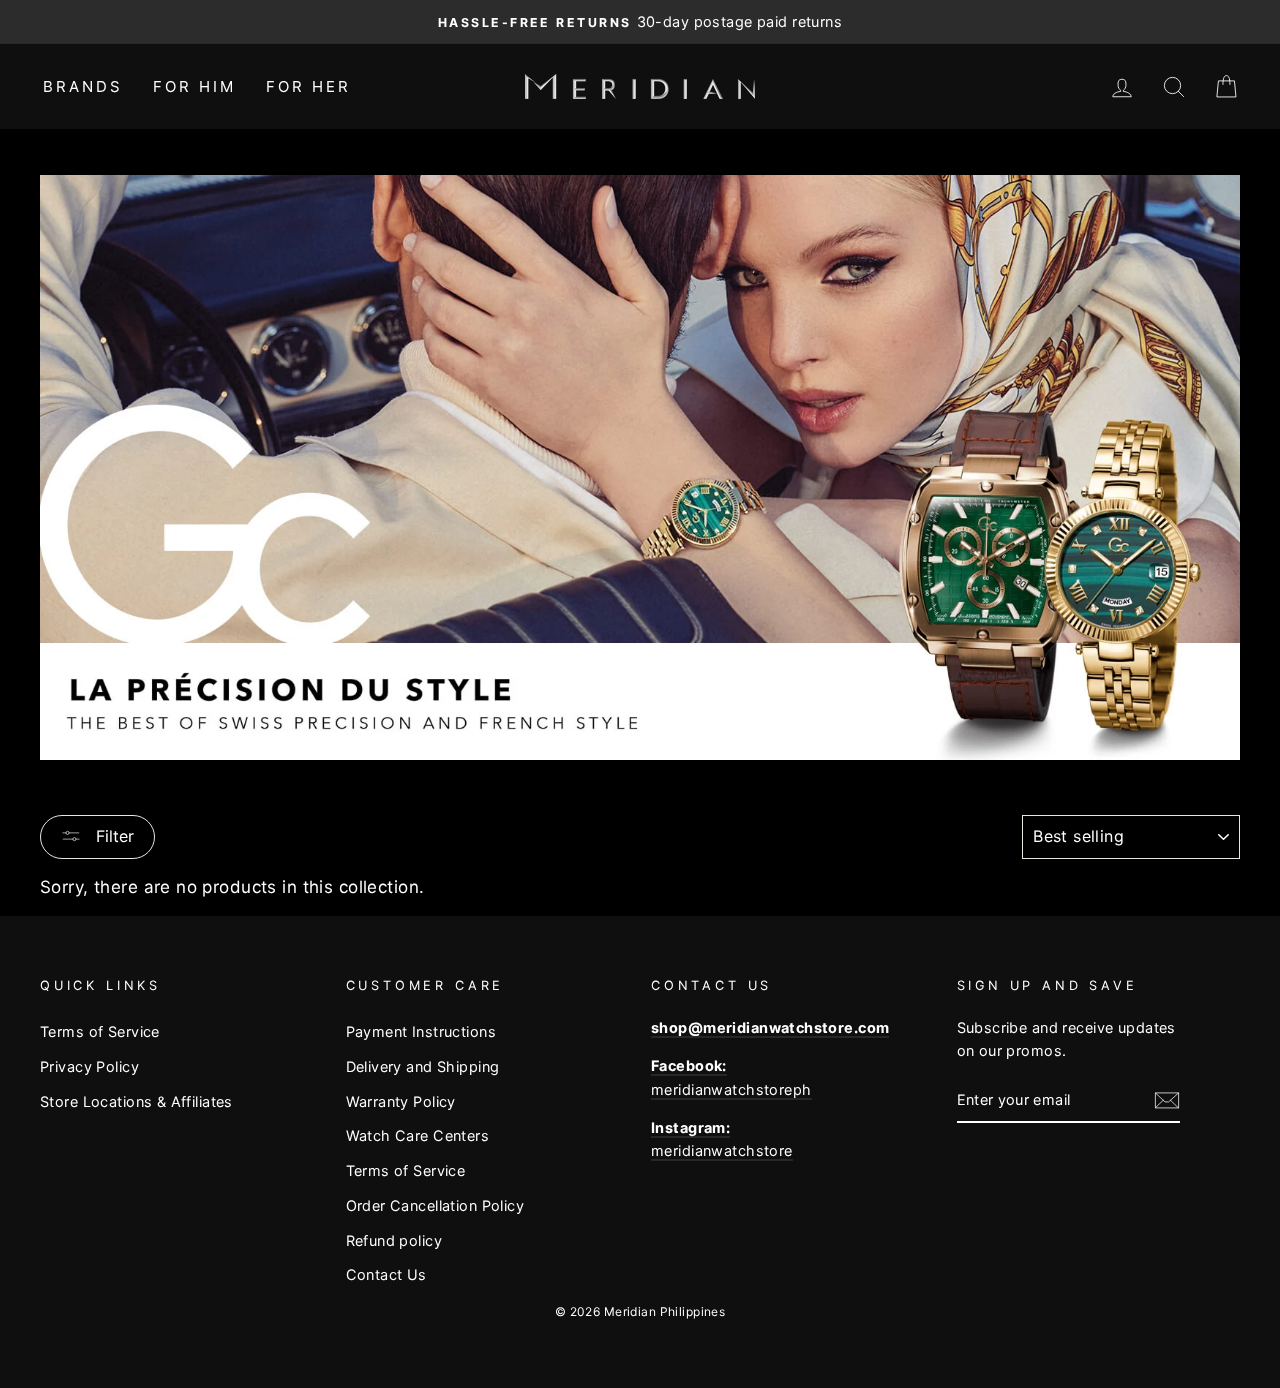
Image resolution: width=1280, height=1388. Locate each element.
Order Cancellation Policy (435, 1205)
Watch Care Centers (418, 1135)
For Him (194, 86)
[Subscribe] (1167, 1099)
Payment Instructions (421, 1031)
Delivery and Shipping (423, 1066)
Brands (83, 86)
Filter (112, 836)
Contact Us (386, 1274)
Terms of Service (100, 1031)
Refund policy (394, 1240)
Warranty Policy (401, 1101)
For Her (308, 86)
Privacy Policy (89, 1066)
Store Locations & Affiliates (136, 1101)
